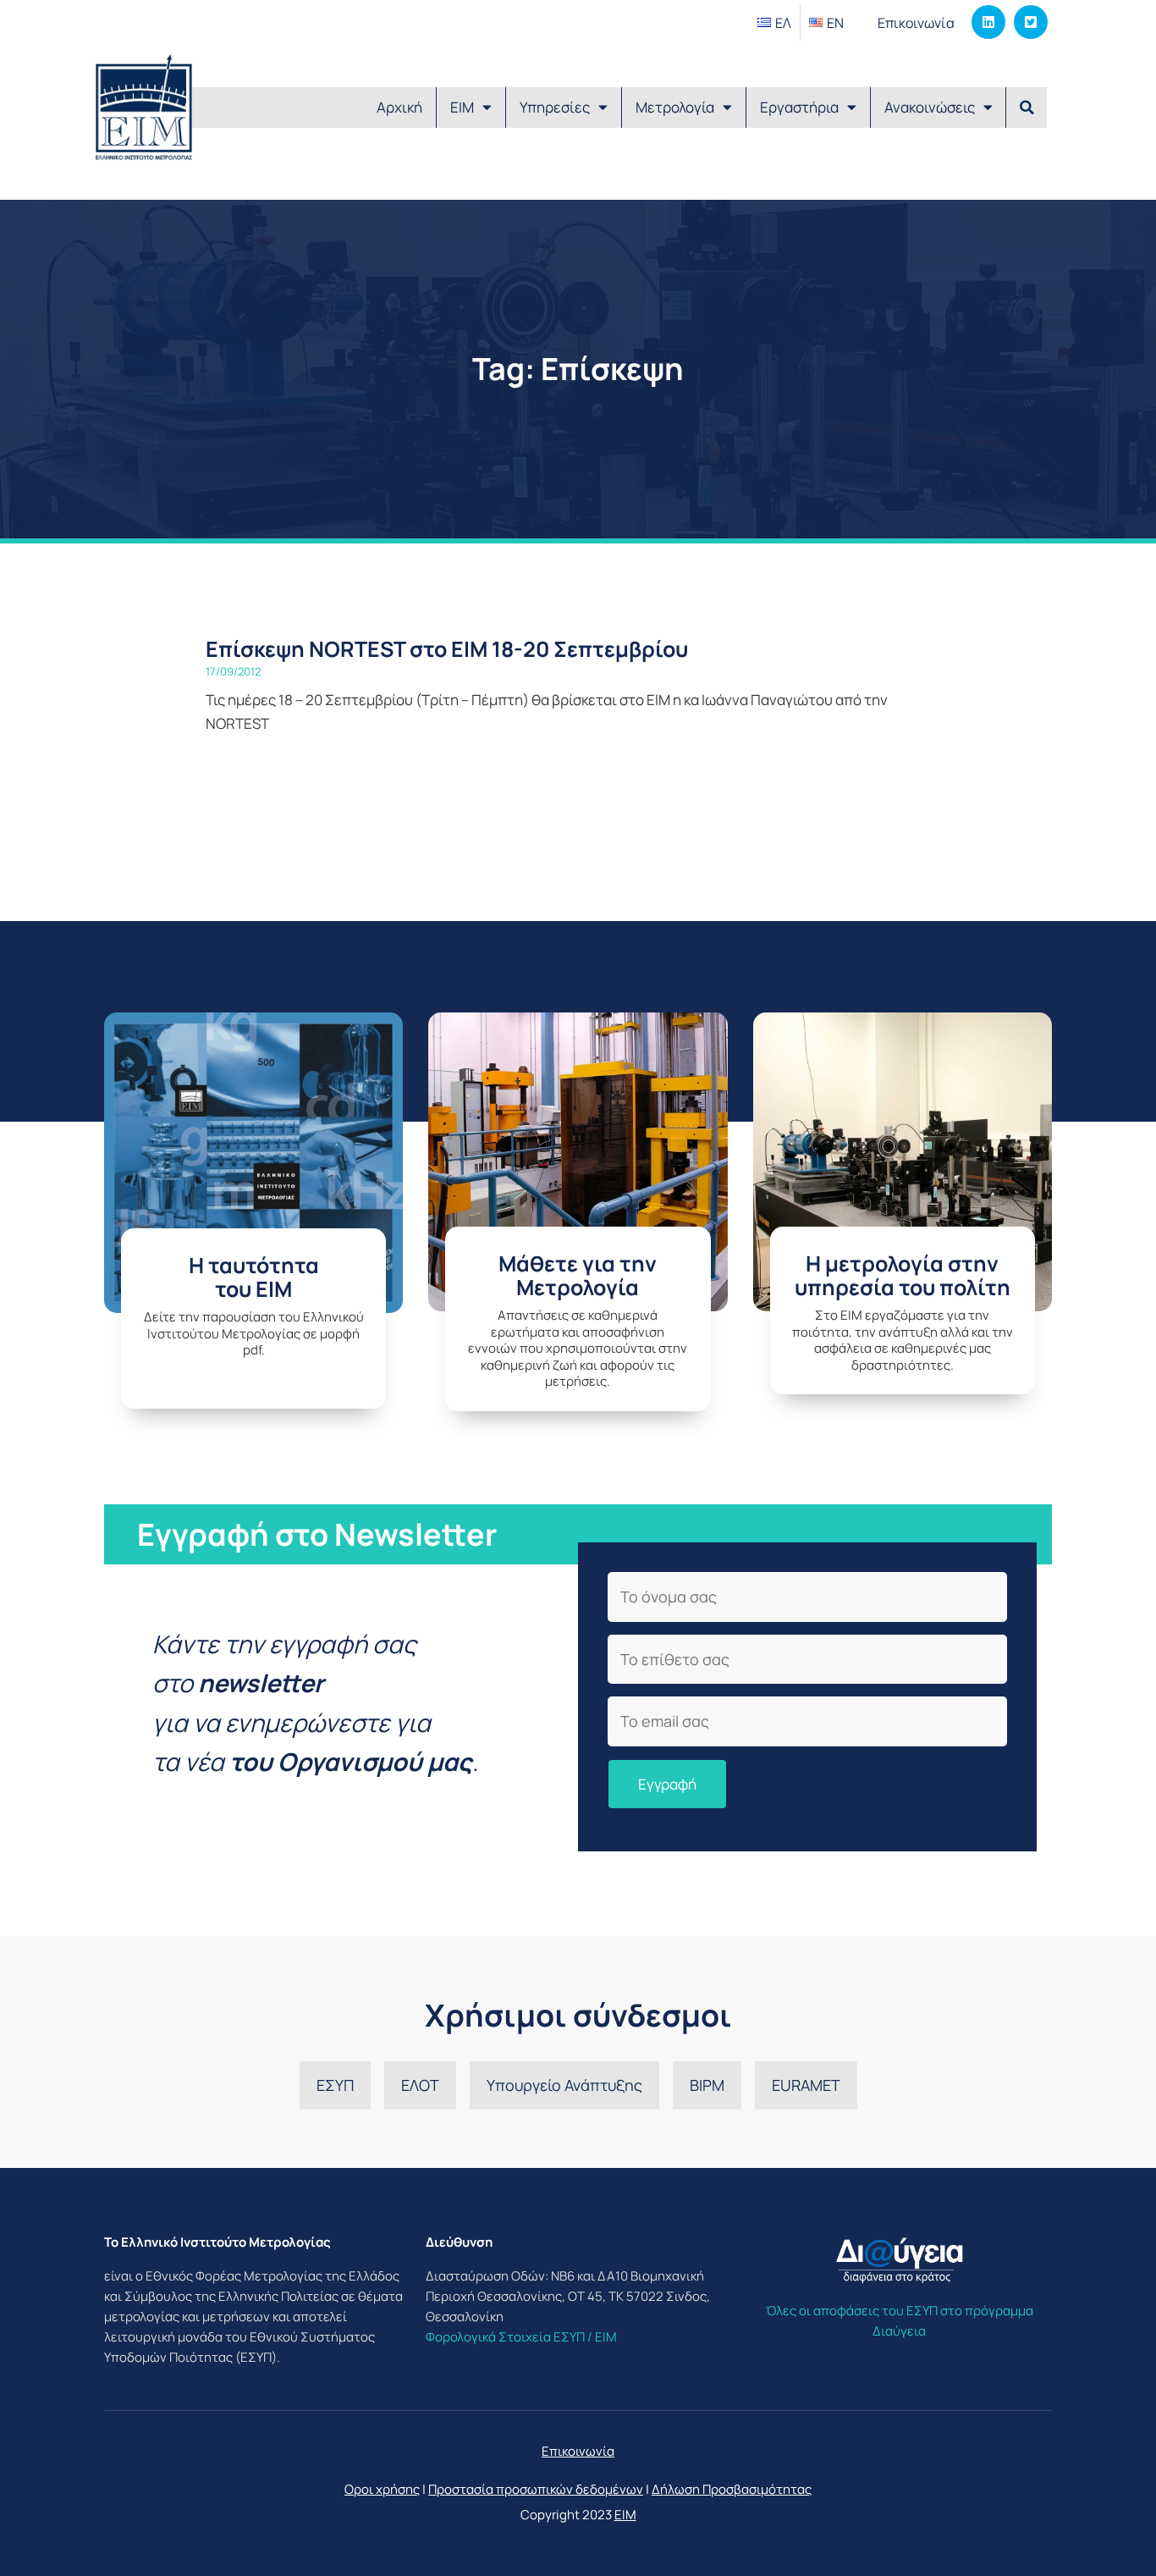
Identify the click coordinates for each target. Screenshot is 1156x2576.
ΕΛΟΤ (420, 2085)
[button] (1027, 108)
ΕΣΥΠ (335, 2085)
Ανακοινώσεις (930, 107)
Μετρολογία (675, 107)
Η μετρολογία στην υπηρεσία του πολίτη (903, 1275)
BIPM (707, 2085)
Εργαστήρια (799, 107)
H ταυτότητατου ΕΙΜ (254, 1277)
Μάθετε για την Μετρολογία (578, 1275)
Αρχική (399, 107)
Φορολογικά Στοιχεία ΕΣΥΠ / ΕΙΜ (521, 2337)
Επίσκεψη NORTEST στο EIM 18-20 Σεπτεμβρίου (447, 649)
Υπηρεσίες (555, 107)
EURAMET (806, 2085)
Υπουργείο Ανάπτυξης (564, 2085)
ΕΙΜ (462, 107)
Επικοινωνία (916, 23)
